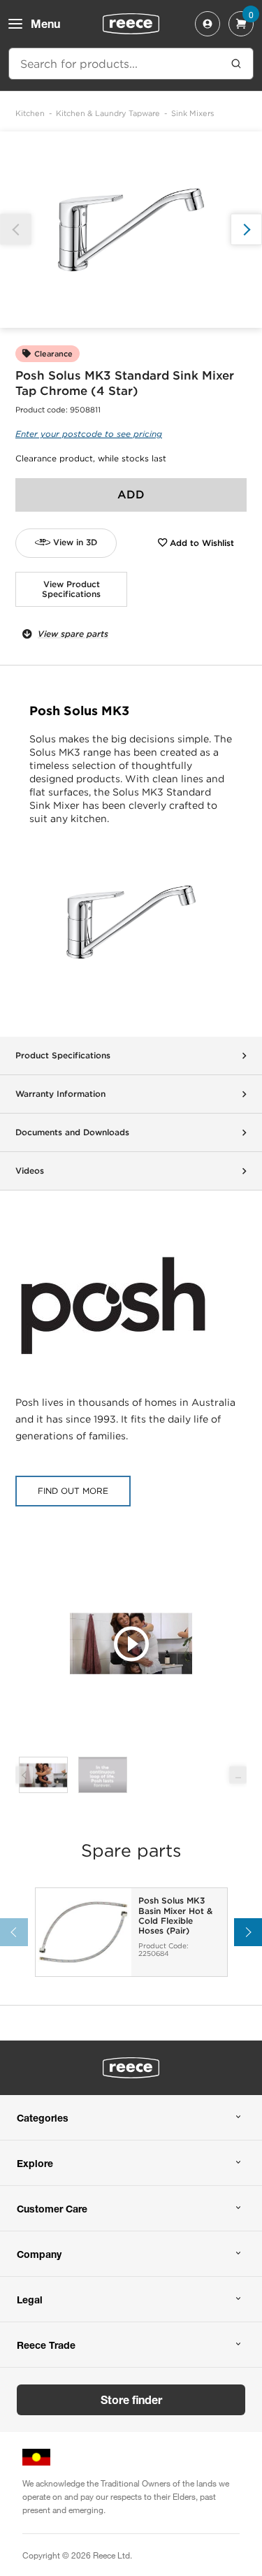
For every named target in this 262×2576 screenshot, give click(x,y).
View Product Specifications (71, 589)
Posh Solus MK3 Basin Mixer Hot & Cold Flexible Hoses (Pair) (175, 1916)
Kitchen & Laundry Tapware (108, 113)
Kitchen (30, 113)
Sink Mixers (192, 113)
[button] (246, 230)
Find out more (73, 1491)
